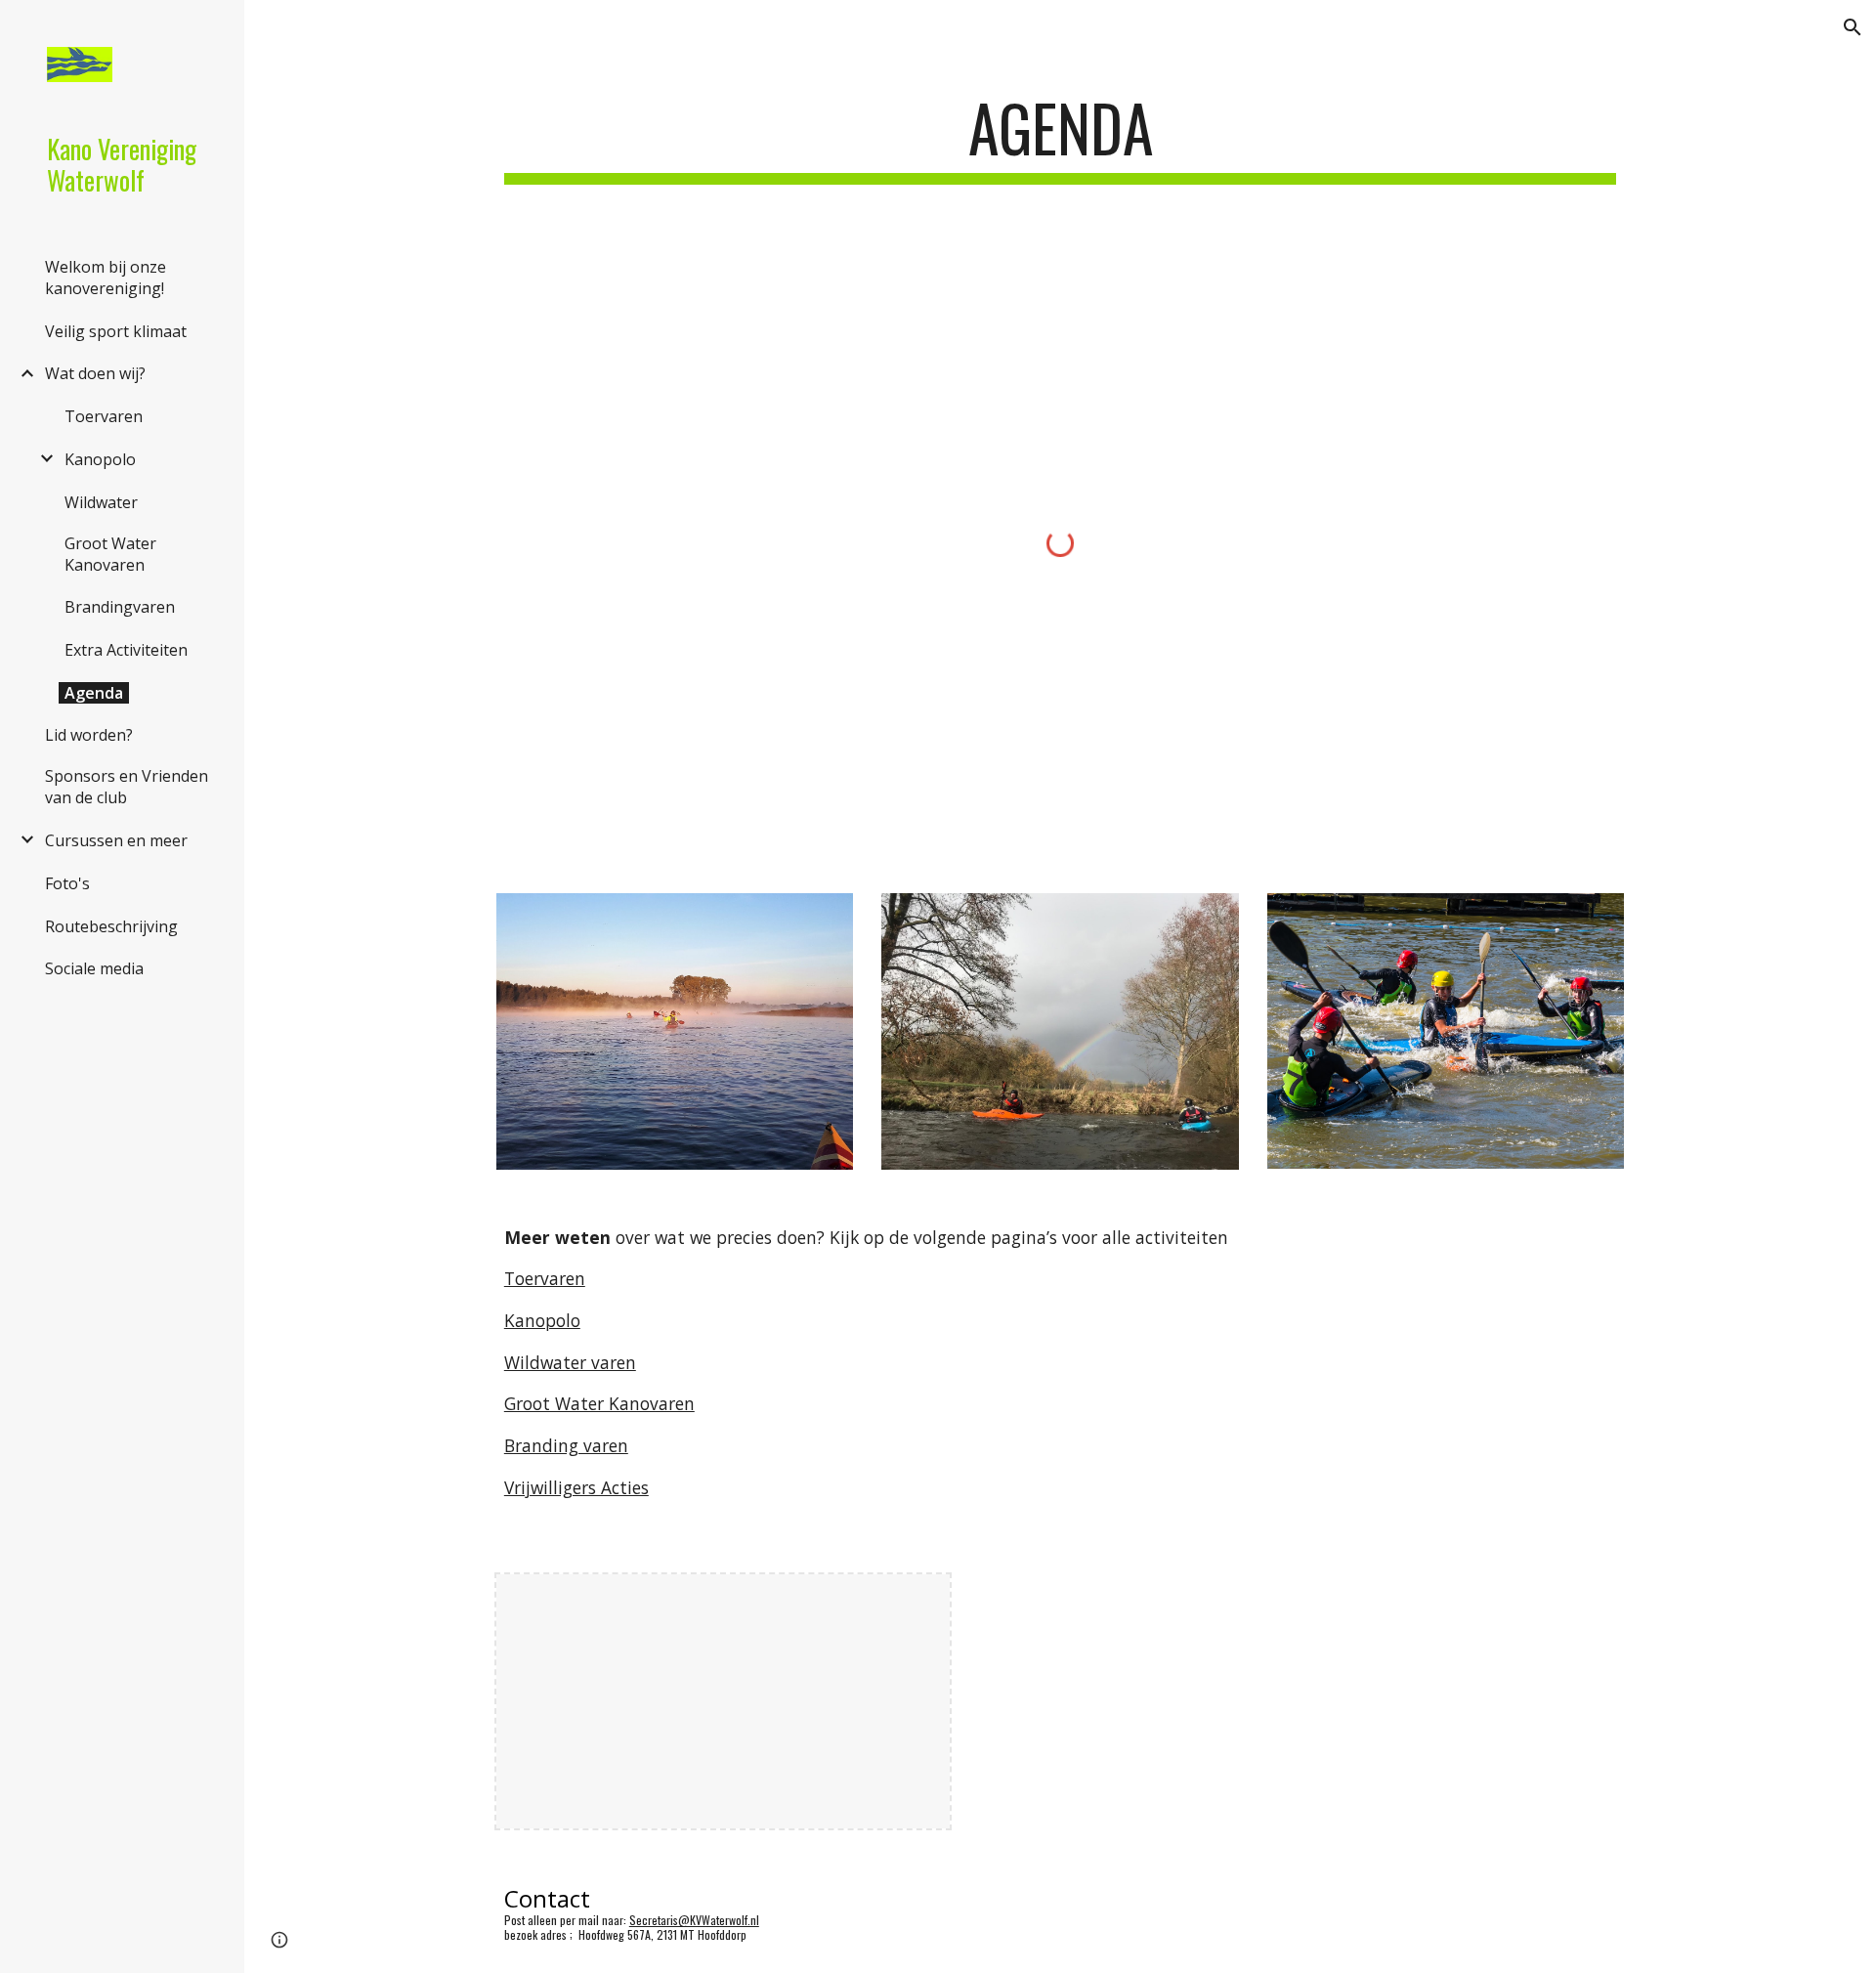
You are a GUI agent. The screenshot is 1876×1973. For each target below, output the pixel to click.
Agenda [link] (94, 693)
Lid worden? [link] (89, 735)
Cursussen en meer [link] (116, 840)
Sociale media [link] (94, 968)
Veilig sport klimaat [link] (116, 331)
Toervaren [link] (104, 416)
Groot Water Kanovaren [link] (110, 554)
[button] (1853, 27)
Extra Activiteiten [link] (126, 650)
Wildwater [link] (101, 502)
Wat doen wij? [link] (95, 373)
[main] (1060, 137)
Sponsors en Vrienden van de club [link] (127, 787)
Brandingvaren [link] (120, 607)
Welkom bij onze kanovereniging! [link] (106, 278)
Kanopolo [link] (100, 459)
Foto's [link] (67, 883)
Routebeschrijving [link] (111, 926)
